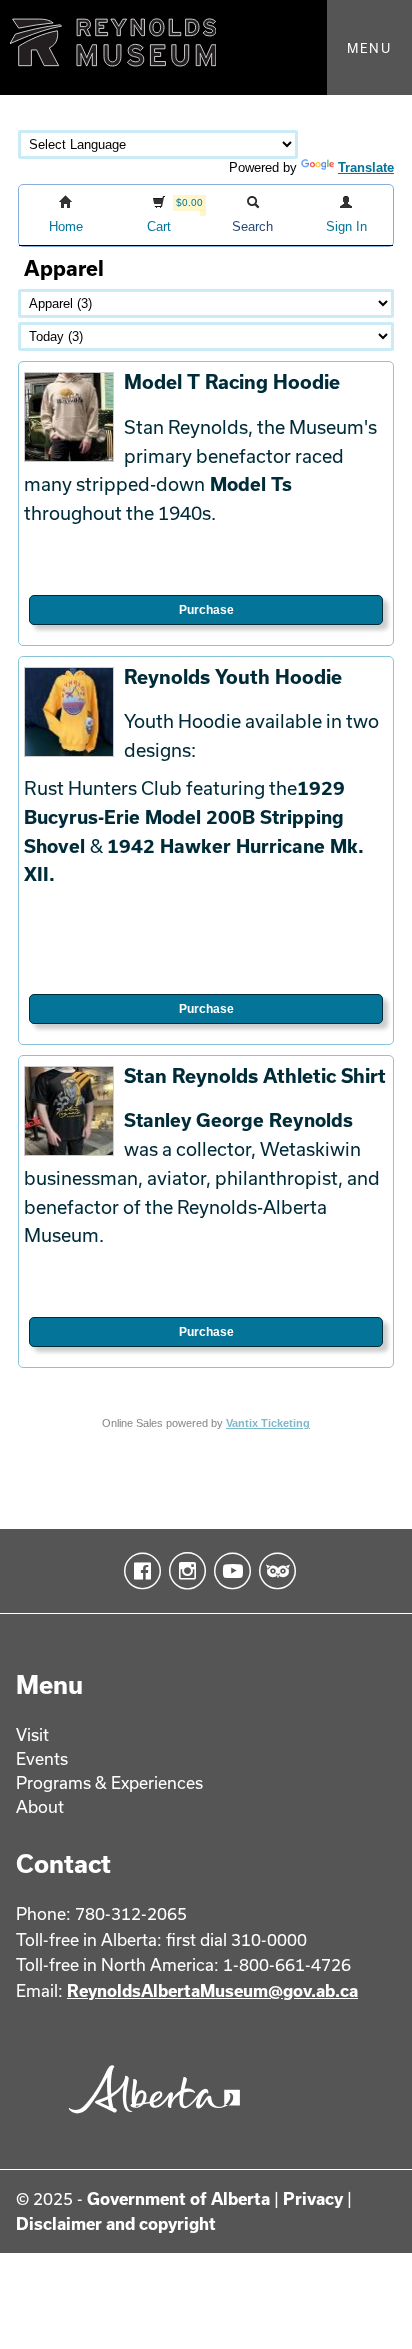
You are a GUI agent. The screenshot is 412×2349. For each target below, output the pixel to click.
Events (42, 1758)
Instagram (183, 1571)
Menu (369, 48)
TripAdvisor (273, 1571)
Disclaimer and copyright (116, 2223)
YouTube (228, 1571)
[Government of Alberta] (149, 2119)
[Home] (206, 47)
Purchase (206, 610)
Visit (32, 1734)
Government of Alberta (178, 2198)
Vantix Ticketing (268, 1423)
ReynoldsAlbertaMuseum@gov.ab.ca (212, 1990)
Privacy (313, 2198)
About (40, 1806)
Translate (366, 167)
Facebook (138, 1571)
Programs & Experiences (109, 1782)
